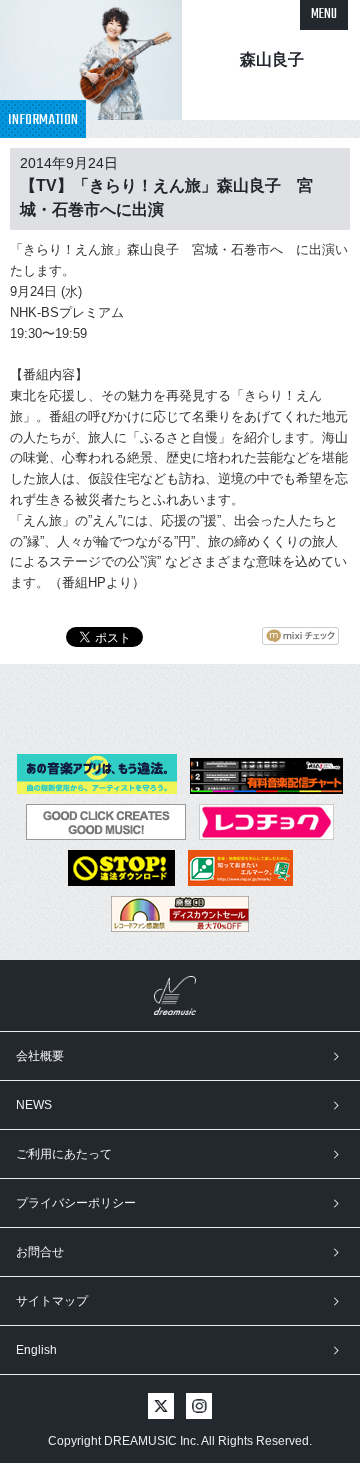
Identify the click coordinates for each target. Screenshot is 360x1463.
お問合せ (40, 1252)
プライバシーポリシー (76, 1203)
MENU (324, 14)
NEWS (34, 1105)
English (36, 1350)
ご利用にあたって (64, 1154)
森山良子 (272, 59)
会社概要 (40, 1056)
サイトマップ (52, 1301)
